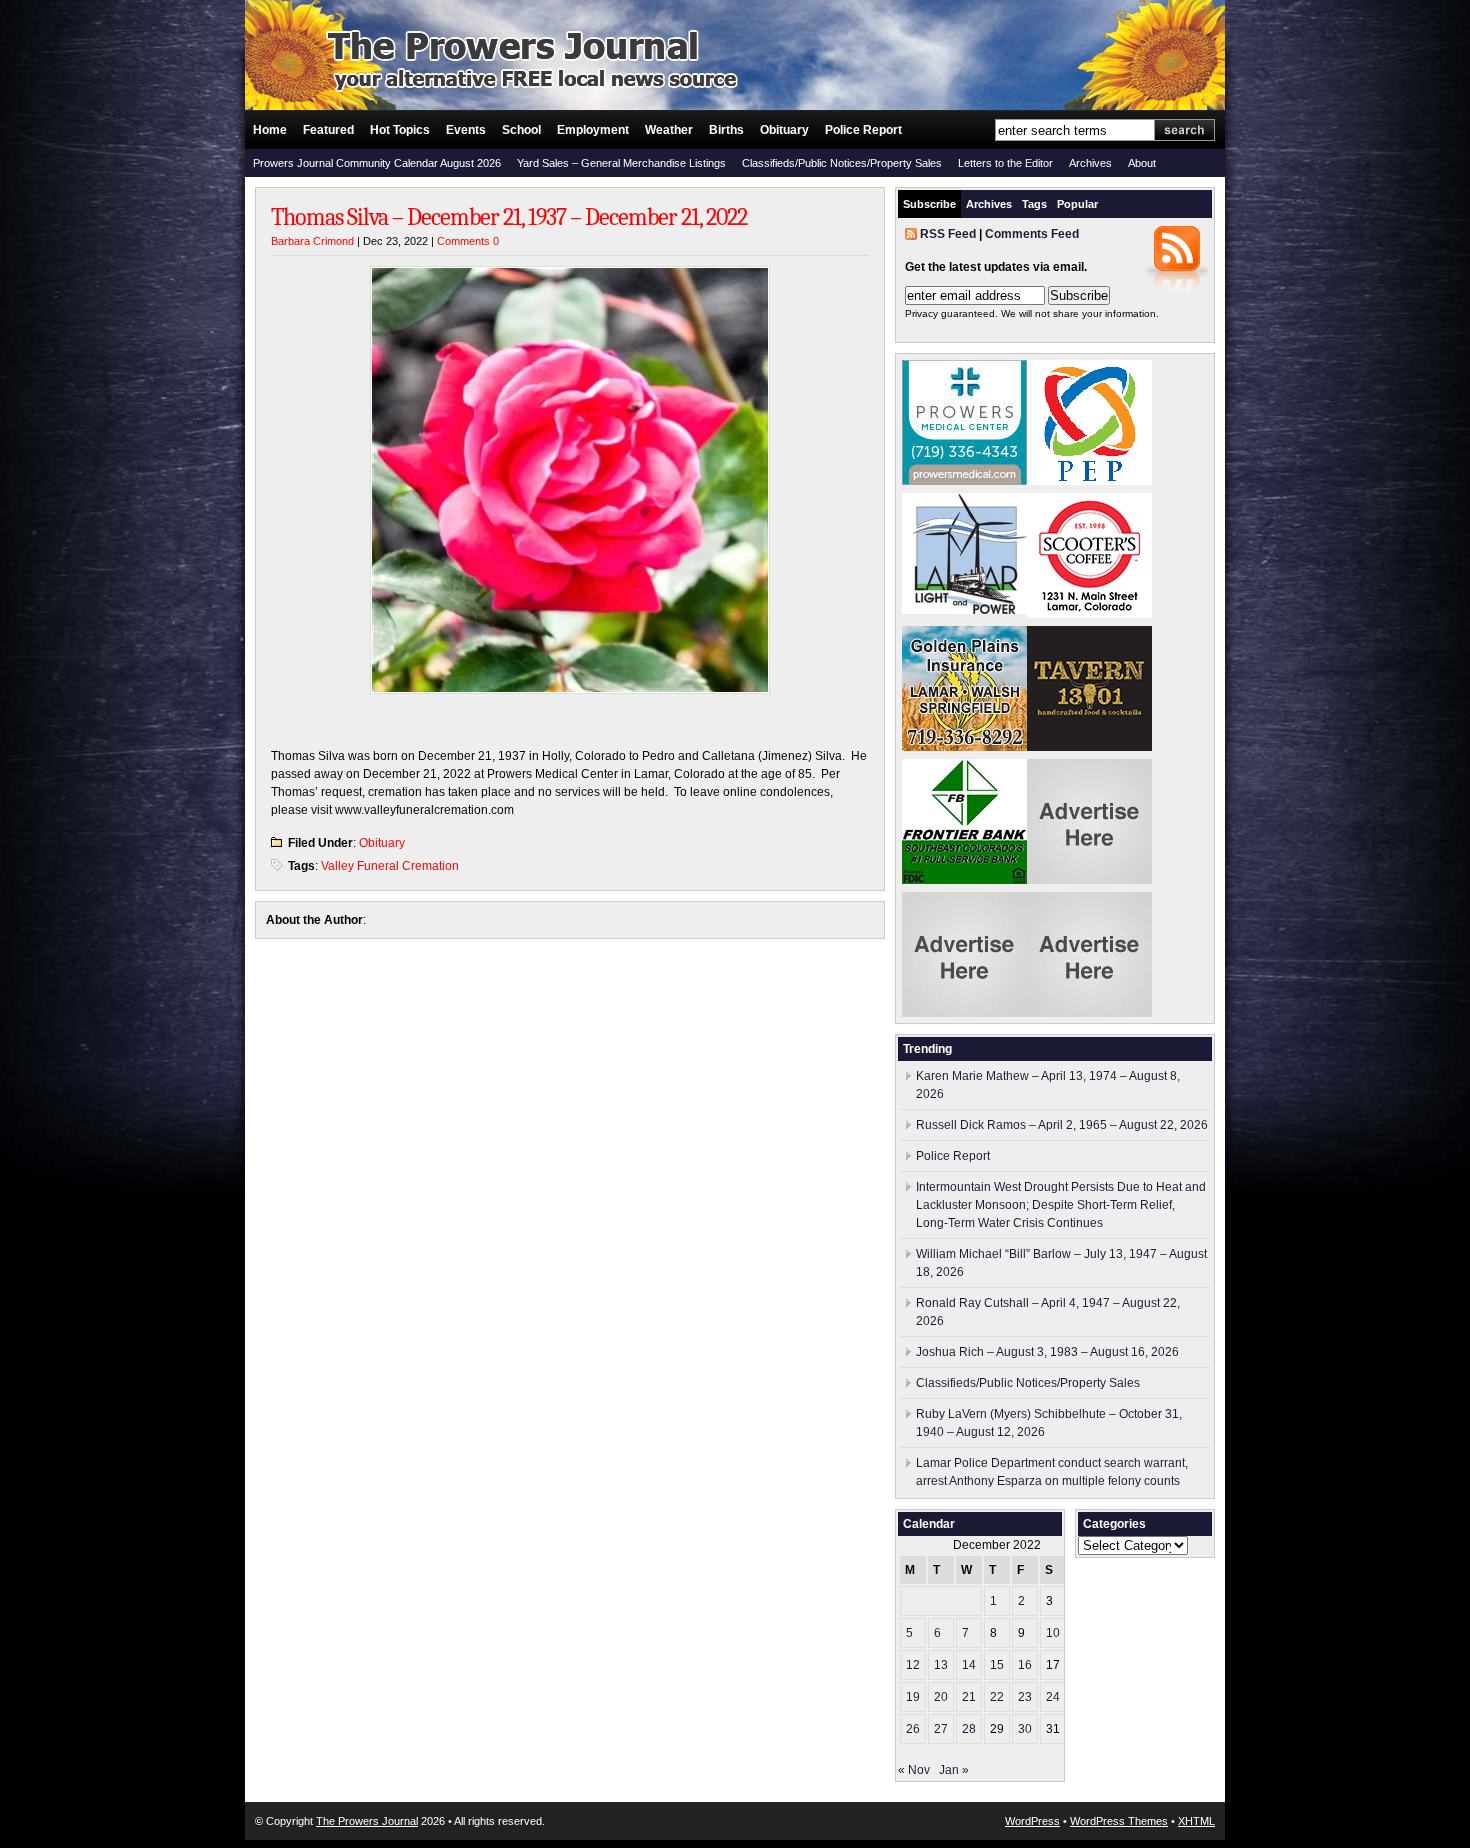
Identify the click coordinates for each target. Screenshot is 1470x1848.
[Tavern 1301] (1089, 747)
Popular (1077, 204)
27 (941, 1729)
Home (270, 130)
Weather (669, 130)
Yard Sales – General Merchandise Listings (621, 163)
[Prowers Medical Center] (964, 481)
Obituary (784, 130)
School (521, 130)
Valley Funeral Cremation (390, 866)
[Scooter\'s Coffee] (1089, 614)
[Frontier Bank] (964, 880)
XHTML (1196, 1821)
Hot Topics (400, 130)
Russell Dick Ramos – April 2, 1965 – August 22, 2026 (1062, 1125)
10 (1053, 1633)
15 (997, 1665)
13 (941, 1665)
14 (969, 1665)
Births (726, 130)
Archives (1090, 163)
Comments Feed (1032, 234)
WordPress (1032, 1821)
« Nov (914, 1770)
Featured (328, 130)
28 (969, 1729)
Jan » (954, 1770)
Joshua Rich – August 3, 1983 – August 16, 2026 (1047, 1352)
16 (1025, 1665)
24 (1053, 1697)
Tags (1034, 204)
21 (969, 1697)
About (1142, 163)
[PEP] (1089, 481)
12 (913, 1665)
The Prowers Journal (367, 1821)
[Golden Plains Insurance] (964, 747)
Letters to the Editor (1005, 163)
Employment (593, 130)
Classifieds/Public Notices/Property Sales (842, 163)
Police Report (863, 130)
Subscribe (929, 204)
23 (1025, 1697)
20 (941, 1697)
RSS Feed (948, 234)
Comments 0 (468, 241)
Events (466, 130)
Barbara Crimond (312, 241)
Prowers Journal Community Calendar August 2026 (377, 163)
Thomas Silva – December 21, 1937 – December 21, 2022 (509, 217)
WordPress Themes (1119, 1821)
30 (1025, 1729)
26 (913, 1729)
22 (997, 1697)
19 (913, 1697)
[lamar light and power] (964, 610)
